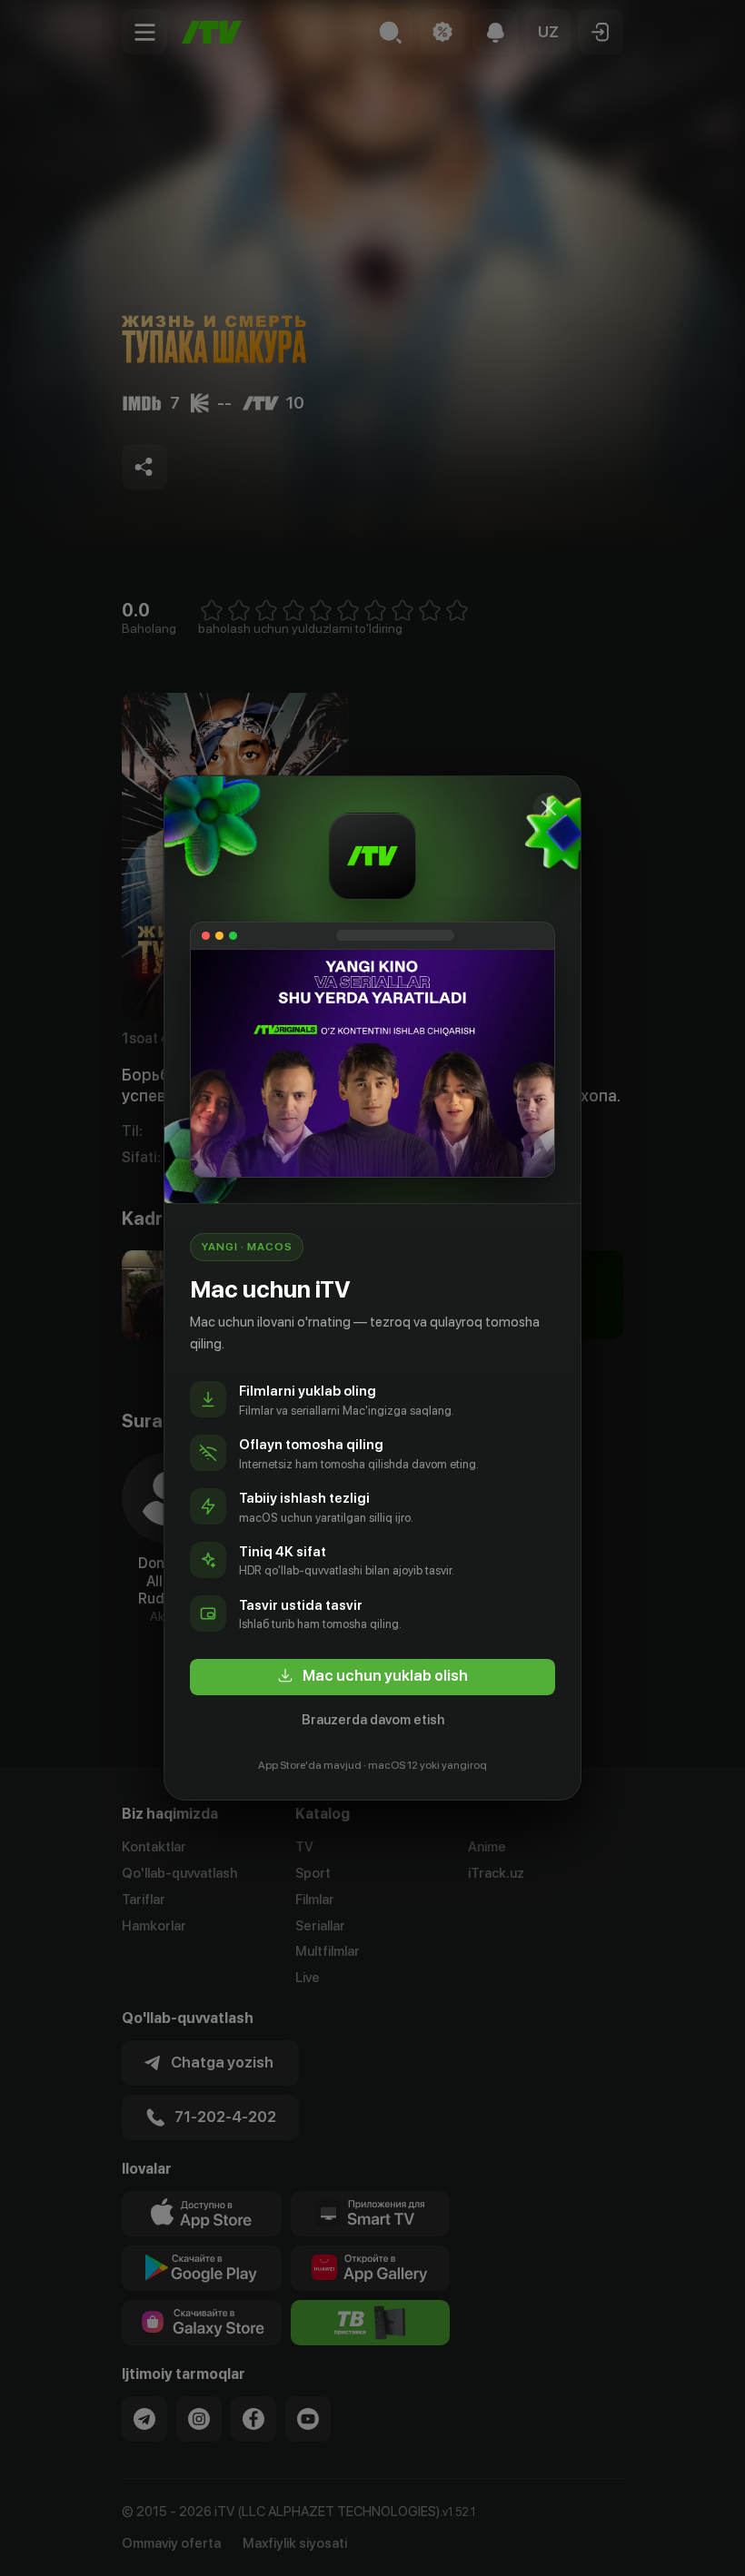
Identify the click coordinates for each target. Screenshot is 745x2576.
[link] (372, 1677)
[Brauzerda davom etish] (549, 808)
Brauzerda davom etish (373, 1720)
